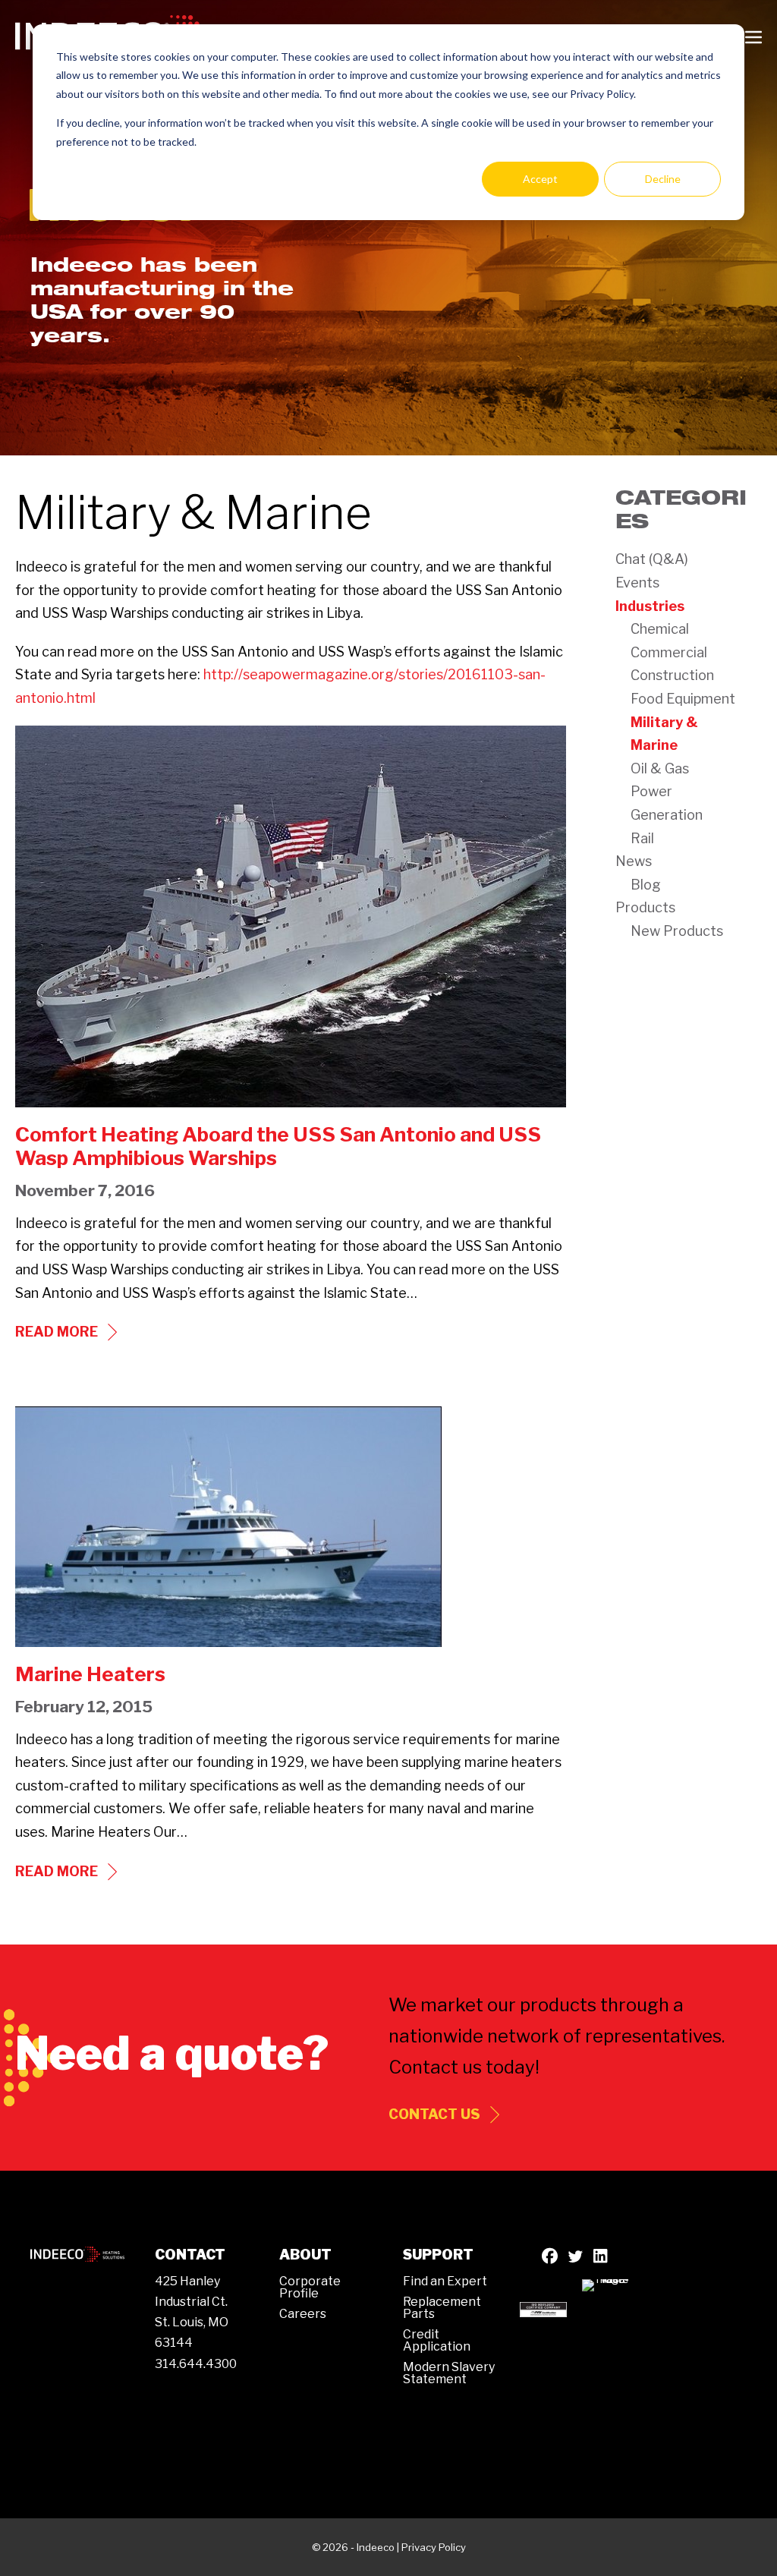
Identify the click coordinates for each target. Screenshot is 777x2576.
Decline (663, 179)
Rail (642, 838)
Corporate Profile (310, 2287)
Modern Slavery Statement (449, 2373)
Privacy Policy (434, 2547)
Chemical (660, 629)
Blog (646, 885)
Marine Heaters (90, 1674)
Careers (303, 2314)
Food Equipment (683, 699)
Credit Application (437, 2340)
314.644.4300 (196, 2364)
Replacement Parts (442, 2308)
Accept (540, 179)
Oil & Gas (660, 768)
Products (645, 907)
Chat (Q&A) (652, 559)
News (634, 861)
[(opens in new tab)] (543, 2308)
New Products (677, 931)
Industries (650, 606)
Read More (68, 1333)
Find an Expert (445, 2281)
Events (637, 583)
